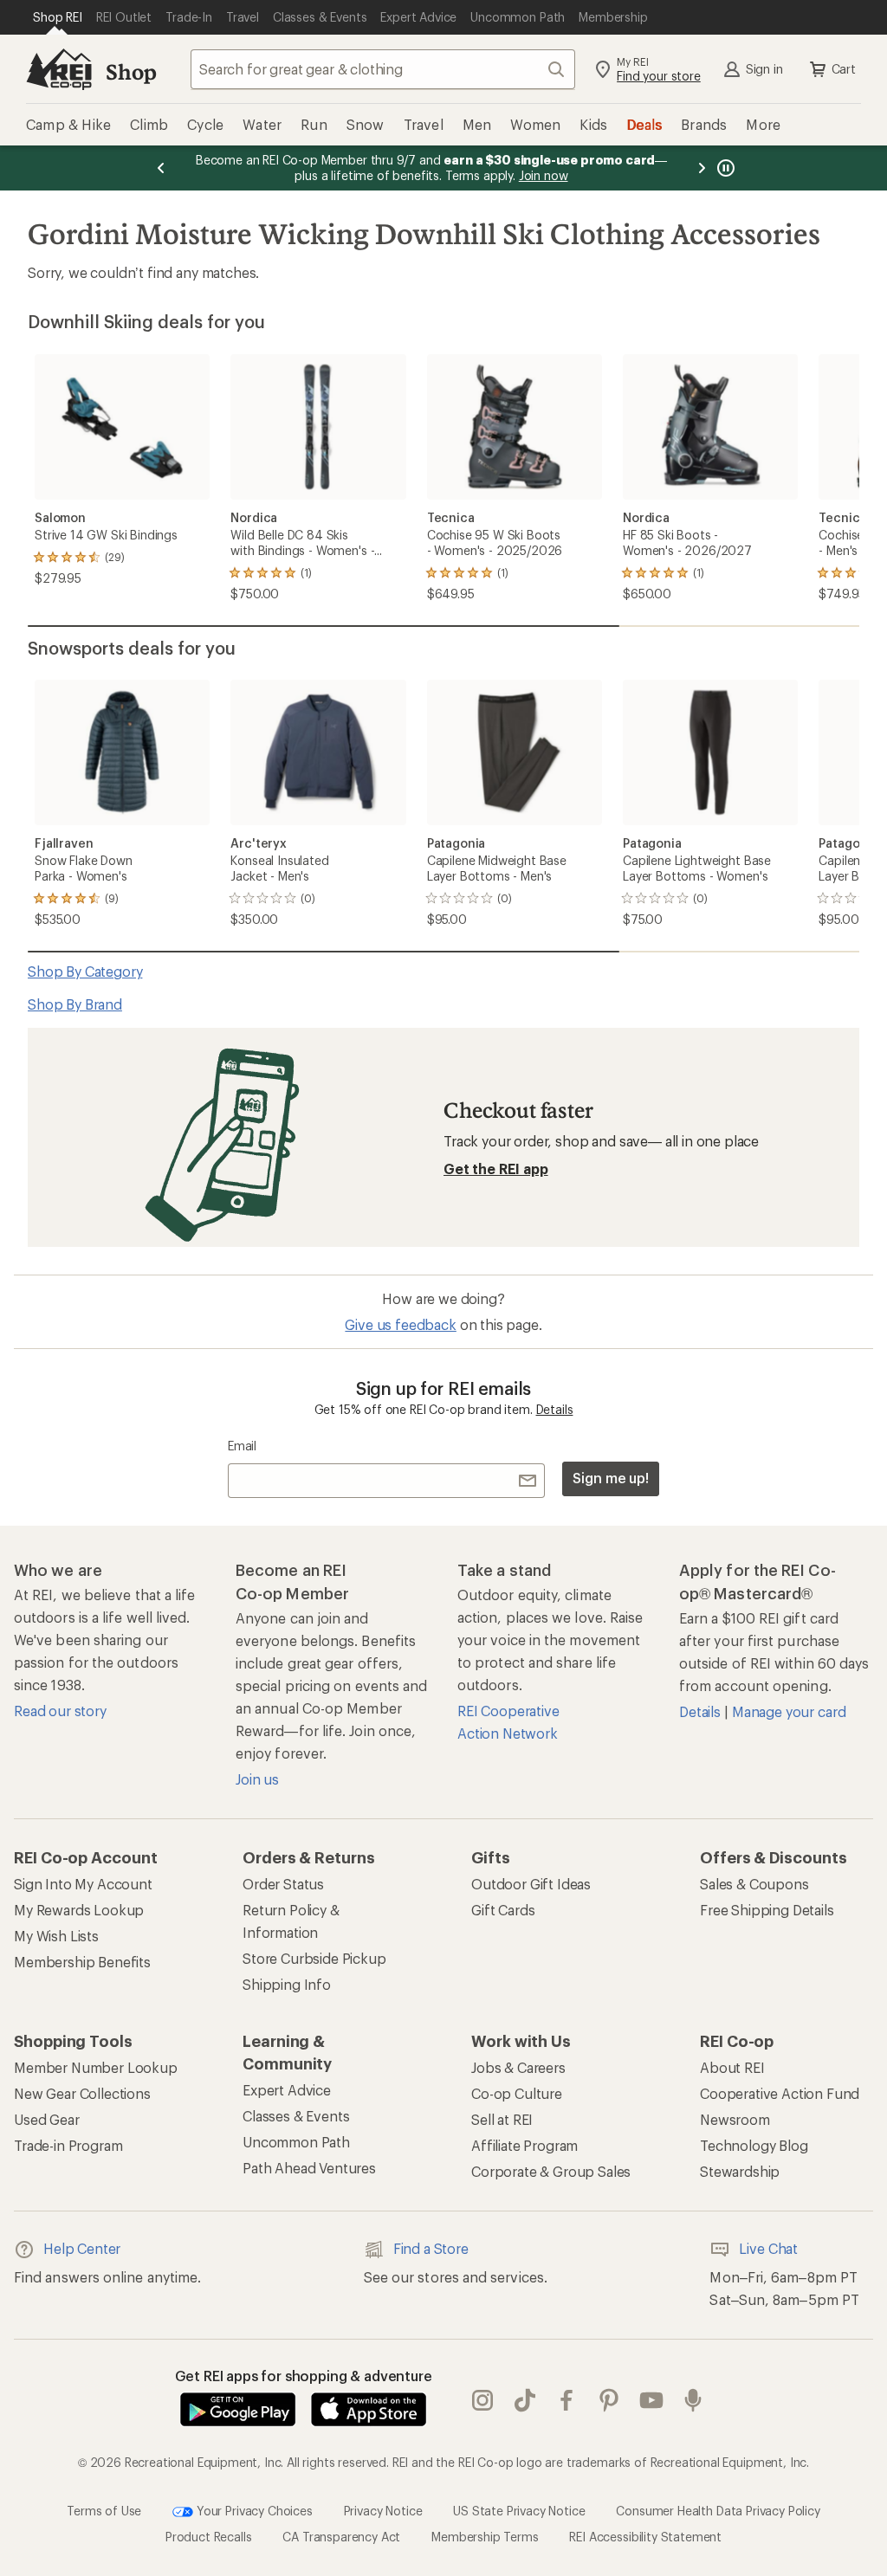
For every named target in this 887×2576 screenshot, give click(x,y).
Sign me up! (611, 1478)
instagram (483, 2401)
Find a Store (431, 2248)
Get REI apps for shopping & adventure (304, 2376)
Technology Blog (754, 2145)
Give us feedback (400, 1324)
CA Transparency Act (341, 2537)
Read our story (60, 1711)
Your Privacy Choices (253, 2511)
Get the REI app (496, 1169)
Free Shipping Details (767, 1910)
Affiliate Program (524, 2145)
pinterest (609, 2401)
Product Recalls (209, 2537)
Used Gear (47, 2119)
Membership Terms (485, 2537)
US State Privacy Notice (519, 2511)
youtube (652, 2401)
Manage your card (789, 1711)
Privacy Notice (383, 2511)
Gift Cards (503, 1910)
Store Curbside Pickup (314, 1958)
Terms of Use (104, 2511)
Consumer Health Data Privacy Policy (718, 2511)
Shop (131, 71)
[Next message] (702, 168)
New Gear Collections (82, 2093)
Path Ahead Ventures (309, 2168)
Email (242, 1446)
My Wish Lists (56, 1936)
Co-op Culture (517, 2093)
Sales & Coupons (754, 1884)
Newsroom (735, 2119)
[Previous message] (161, 168)
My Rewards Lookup (79, 1910)
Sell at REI (502, 2119)
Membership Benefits (82, 1962)
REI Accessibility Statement (645, 2537)
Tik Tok (525, 2401)
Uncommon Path (296, 2142)
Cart (844, 69)
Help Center (82, 2248)
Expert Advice (287, 2090)
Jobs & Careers (518, 2067)
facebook (567, 2401)
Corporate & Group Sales (551, 2171)
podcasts (693, 2401)
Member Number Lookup (96, 2067)
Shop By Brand (75, 1004)
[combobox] (383, 69)
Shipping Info (287, 1984)
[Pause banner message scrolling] (724, 168)
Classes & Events (296, 2116)
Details (555, 1409)
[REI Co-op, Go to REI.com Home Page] (59, 69)
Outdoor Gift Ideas (531, 1884)
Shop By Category (85, 971)
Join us (257, 1779)
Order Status (283, 1884)
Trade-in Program (68, 2145)
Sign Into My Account (83, 1884)
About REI (732, 2067)
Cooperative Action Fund (780, 2093)
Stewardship (740, 2171)
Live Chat (768, 2248)
